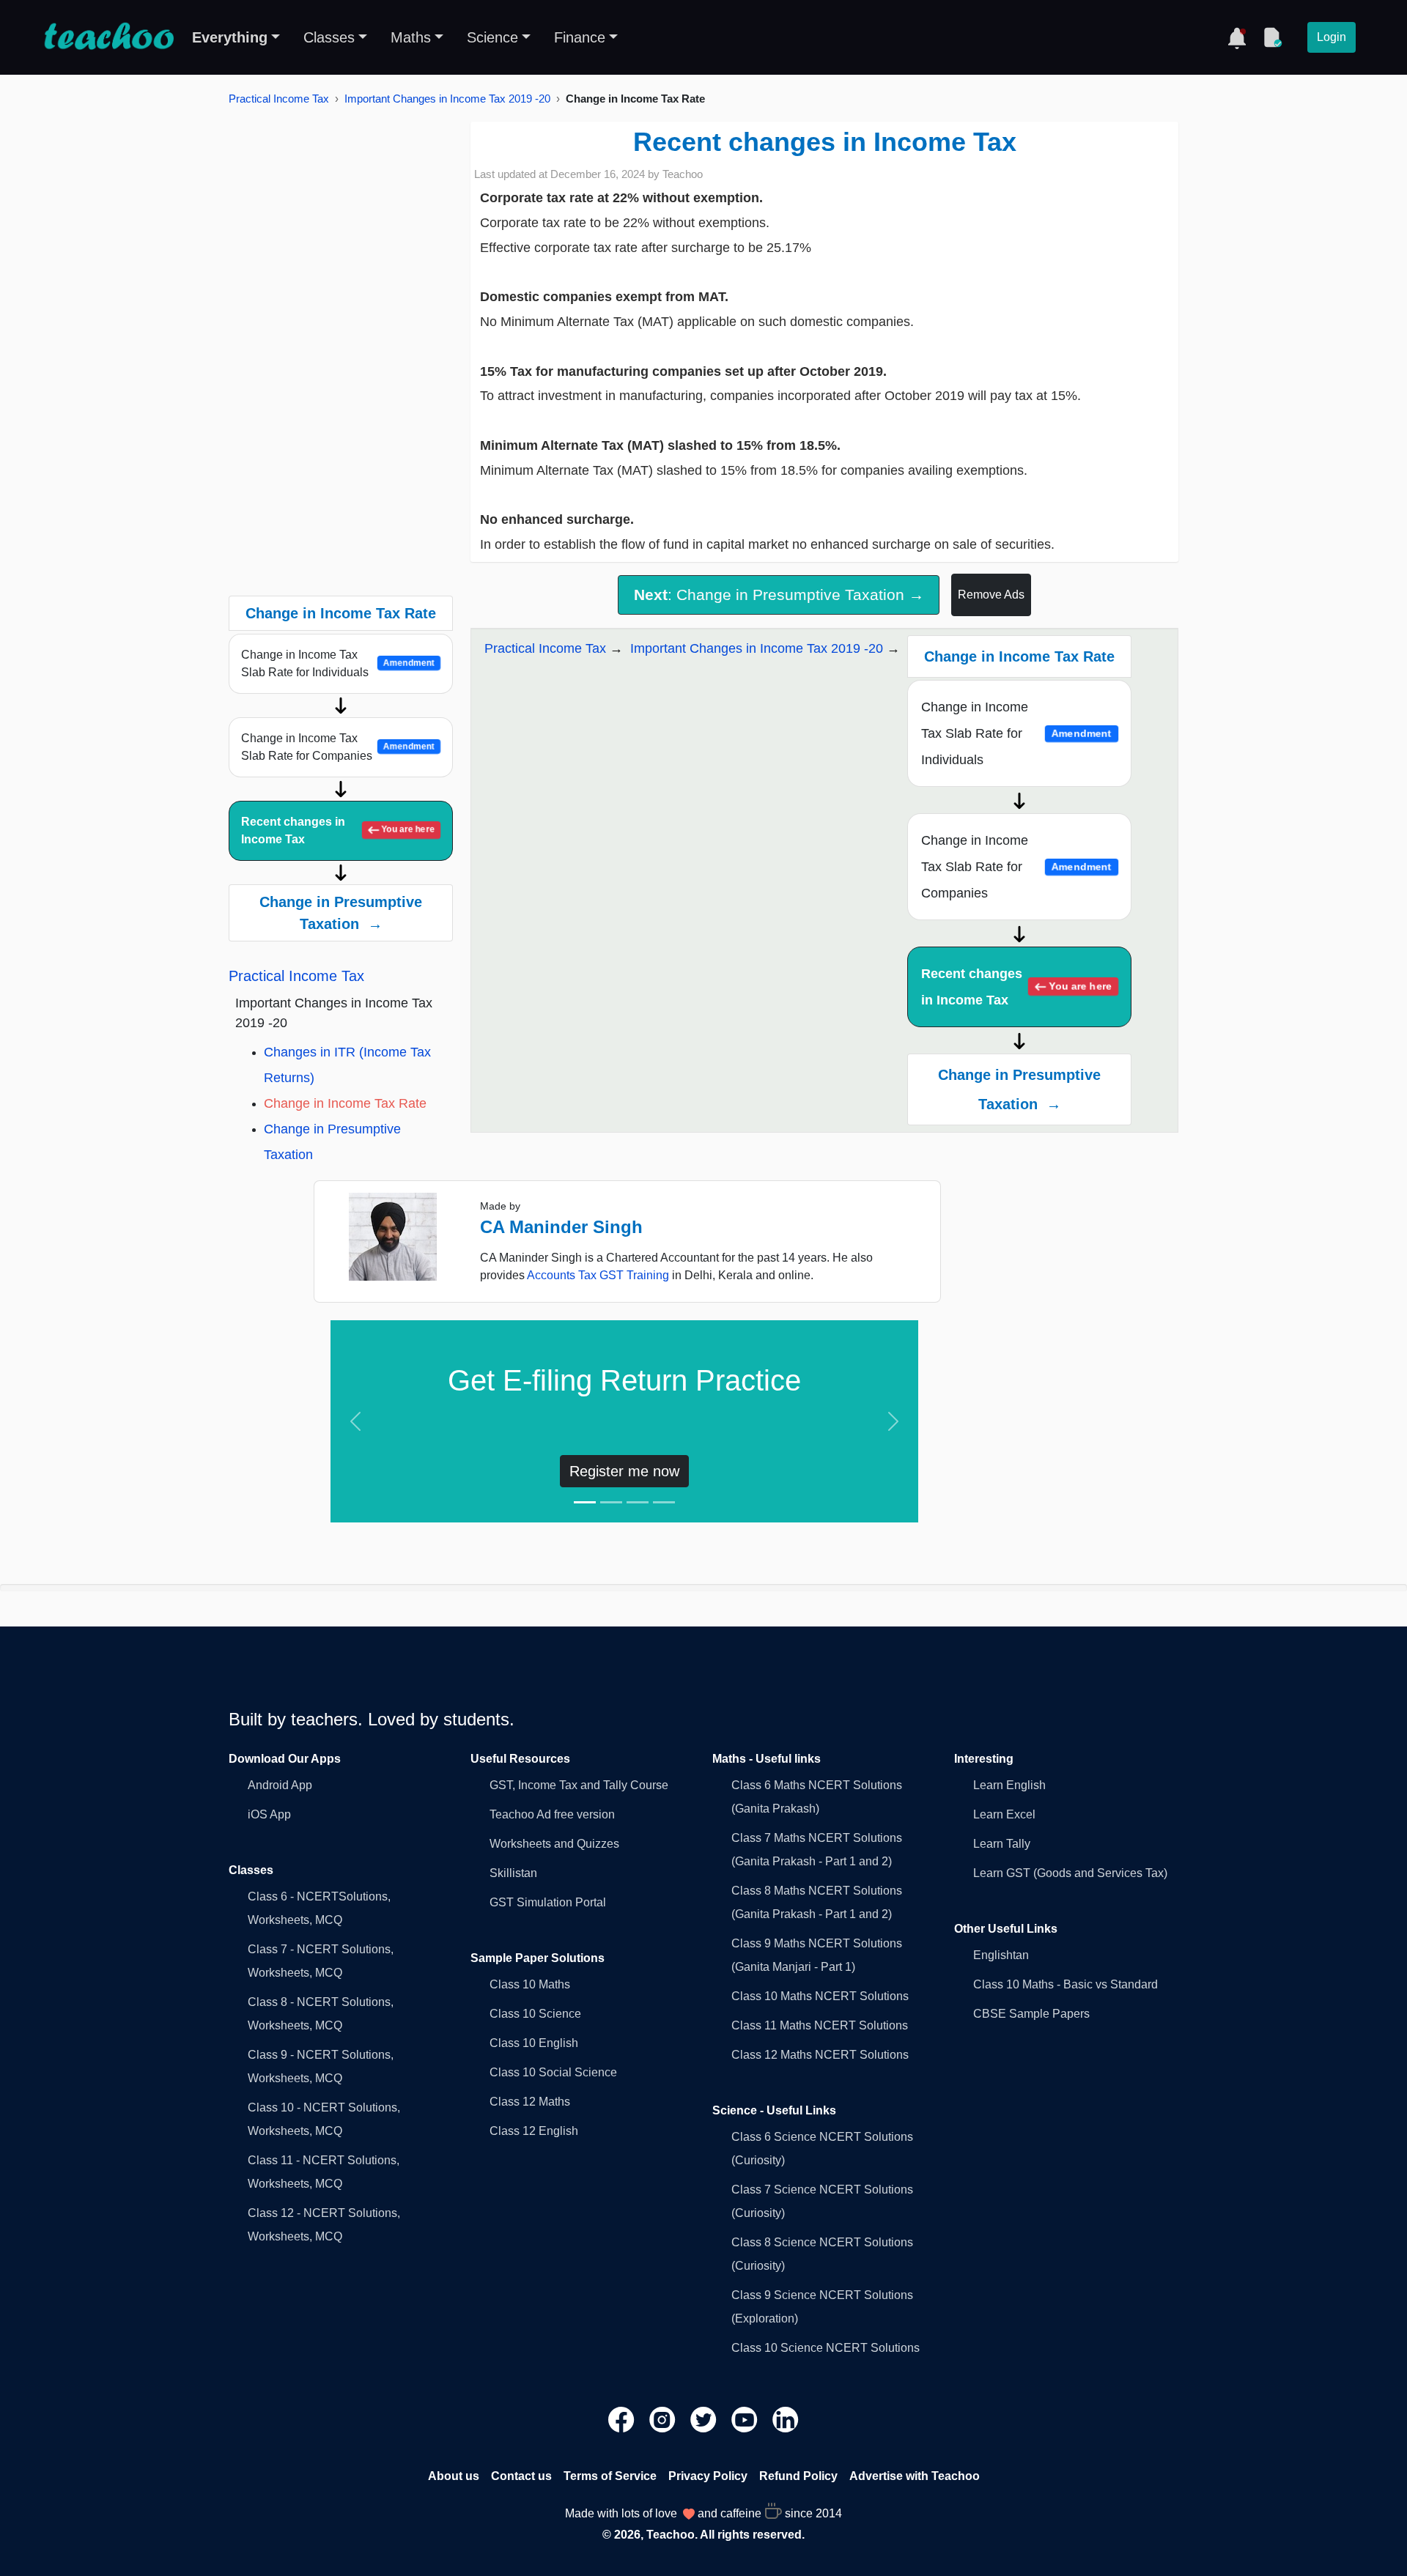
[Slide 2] (611, 1502)
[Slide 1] (585, 1502)
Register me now (624, 1471)
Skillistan (513, 1873)
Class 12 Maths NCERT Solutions (820, 2055)
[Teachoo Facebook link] (623, 2419)
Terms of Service (610, 2476)
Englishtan (1001, 1955)
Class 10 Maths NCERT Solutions (820, 1996)
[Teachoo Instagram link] (664, 2419)
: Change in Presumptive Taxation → (779, 595)
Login (1332, 37)
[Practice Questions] (1272, 37)
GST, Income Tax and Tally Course (579, 1785)
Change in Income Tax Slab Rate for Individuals (338, 663)
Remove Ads (991, 595)
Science (492, 37)
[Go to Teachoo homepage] (108, 37)
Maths (411, 37)
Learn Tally (1002, 1844)
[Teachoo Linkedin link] (786, 2419)
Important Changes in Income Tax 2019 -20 (447, 99)
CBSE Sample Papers (1031, 2014)
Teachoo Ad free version (552, 1814)
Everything (230, 37)
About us (454, 2476)
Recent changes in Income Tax (338, 830)
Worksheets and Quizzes (554, 1844)
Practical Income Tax (279, 99)
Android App (280, 1785)
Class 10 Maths (530, 1984)
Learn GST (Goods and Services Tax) (1070, 1873)
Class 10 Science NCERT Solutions (826, 2348)
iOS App (269, 1814)
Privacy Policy (708, 2476)
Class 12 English (534, 2131)
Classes (329, 37)
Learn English (1009, 1785)
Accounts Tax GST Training (598, 1275)
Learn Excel (1004, 1814)
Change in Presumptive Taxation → (341, 913)
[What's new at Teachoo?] (1237, 37)
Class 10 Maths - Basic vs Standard (1066, 1984)
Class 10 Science (535, 2014)
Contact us (521, 2476)
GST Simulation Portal (548, 1902)
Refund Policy (798, 2476)
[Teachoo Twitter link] (705, 2419)
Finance (580, 37)
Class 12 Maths (530, 2102)
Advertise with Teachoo (915, 2476)
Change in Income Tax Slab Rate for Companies (338, 747)
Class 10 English (534, 2043)
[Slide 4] (664, 1502)
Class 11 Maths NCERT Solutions (820, 2025)
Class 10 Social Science (553, 2072)
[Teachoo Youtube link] (746, 2419)
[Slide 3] (638, 1502)
